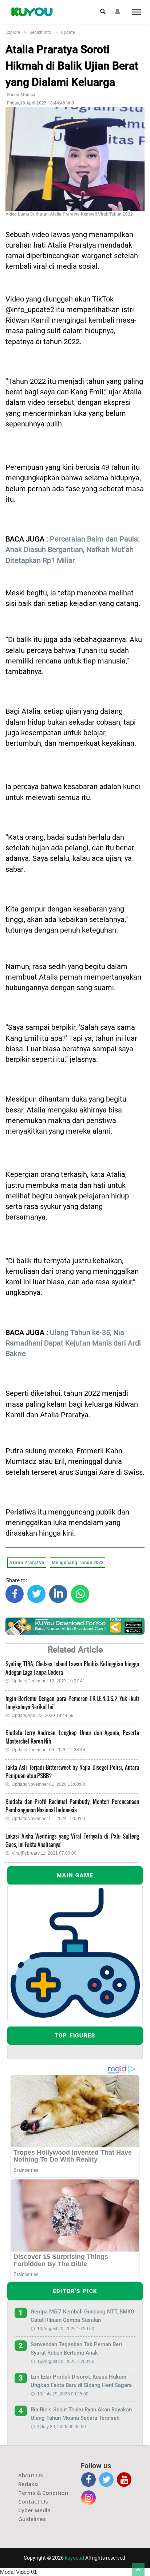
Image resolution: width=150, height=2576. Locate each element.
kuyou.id (74, 2558)
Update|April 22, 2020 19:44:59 (43, 1716)
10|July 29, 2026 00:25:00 (63, 2394)
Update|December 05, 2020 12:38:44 (48, 1750)
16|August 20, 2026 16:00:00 (66, 2362)
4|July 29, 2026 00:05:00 (62, 2427)
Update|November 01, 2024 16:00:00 (48, 1819)
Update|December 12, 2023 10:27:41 (48, 1681)
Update (68, 32)
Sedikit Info (40, 32)
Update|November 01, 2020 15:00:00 (48, 1784)
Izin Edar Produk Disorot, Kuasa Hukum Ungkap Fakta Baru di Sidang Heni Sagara (81, 2381)
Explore (13, 32)
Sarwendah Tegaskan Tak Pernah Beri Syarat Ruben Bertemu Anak (76, 2349)
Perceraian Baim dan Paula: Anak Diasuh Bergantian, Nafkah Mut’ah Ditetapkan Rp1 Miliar (73, 550)
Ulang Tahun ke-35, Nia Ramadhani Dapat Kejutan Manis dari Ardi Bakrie (73, 1343)
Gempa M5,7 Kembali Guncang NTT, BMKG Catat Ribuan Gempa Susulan (82, 2316)
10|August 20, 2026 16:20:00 (66, 2329)
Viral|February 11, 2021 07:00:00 (44, 1853)
